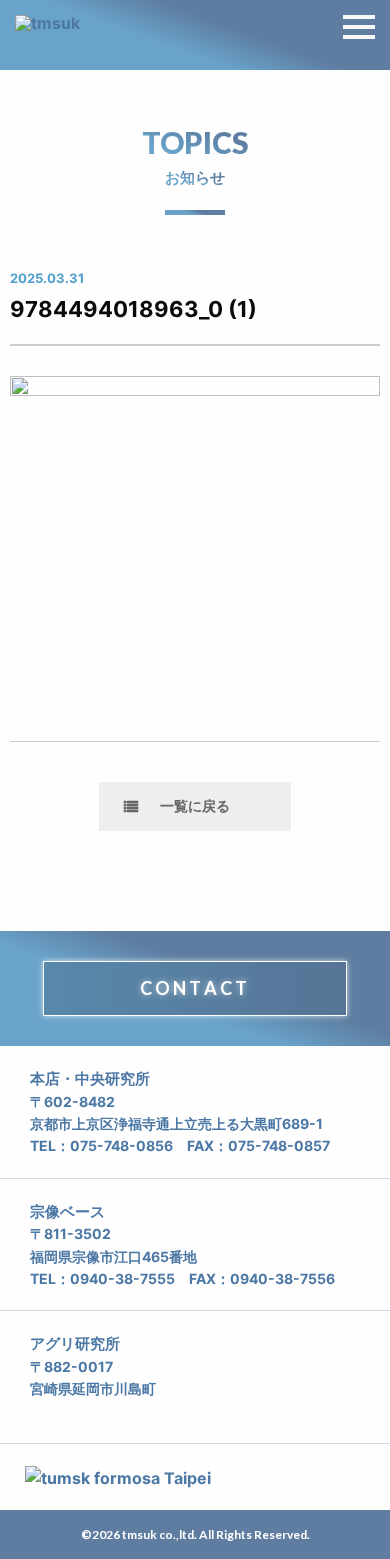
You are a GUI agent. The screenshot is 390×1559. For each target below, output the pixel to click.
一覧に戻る (195, 805)
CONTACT (195, 988)
